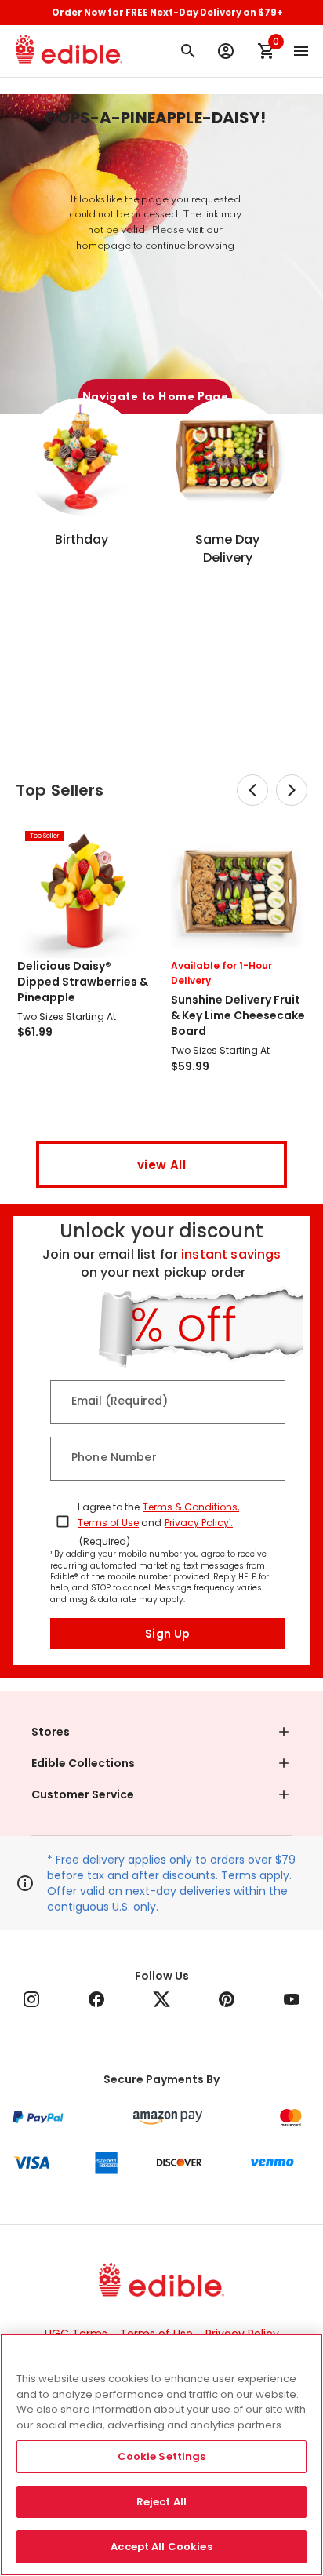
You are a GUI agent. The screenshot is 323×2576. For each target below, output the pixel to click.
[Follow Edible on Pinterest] (227, 1999)
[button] (161, 1732)
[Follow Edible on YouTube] (292, 1999)
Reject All (161, 2502)
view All (161, 1165)
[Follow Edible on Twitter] (161, 1999)
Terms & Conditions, (191, 1507)
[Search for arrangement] (188, 51)
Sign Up (168, 1634)
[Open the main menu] (301, 51)
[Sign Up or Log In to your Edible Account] (226, 51)
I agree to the (109, 1507)
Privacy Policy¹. (199, 1523)
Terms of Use (108, 1523)
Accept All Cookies (161, 2547)
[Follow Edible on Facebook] (96, 1999)
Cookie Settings (162, 2456)
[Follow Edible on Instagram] (31, 1999)
